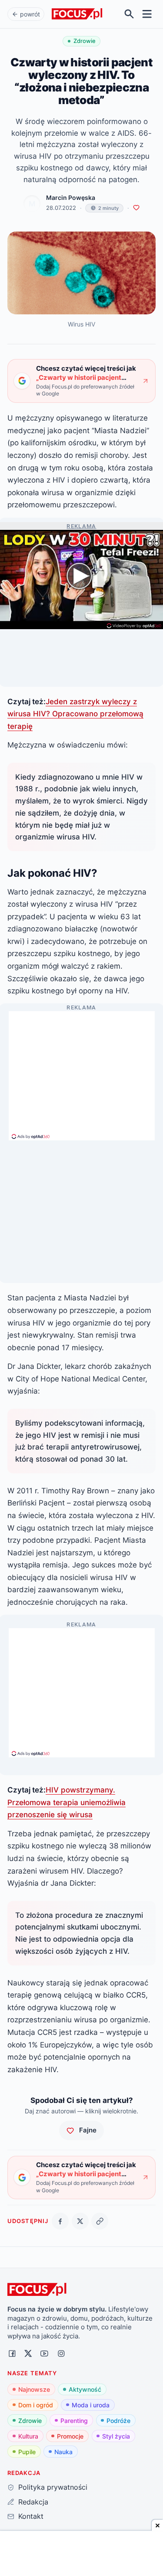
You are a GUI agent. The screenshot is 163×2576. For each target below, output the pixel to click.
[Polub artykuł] (136, 208)
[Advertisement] (82, 1072)
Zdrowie (30, 2421)
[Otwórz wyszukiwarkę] (129, 14)
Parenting (74, 2421)
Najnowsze (34, 2389)
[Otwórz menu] (147, 14)
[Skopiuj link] (100, 2221)
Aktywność (85, 2389)
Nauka (63, 2452)
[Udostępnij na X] (80, 2221)
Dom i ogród (36, 2405)
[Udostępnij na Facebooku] (60, 2221)
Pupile (27, 2452)
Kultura (28, 2436)
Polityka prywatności (53, 2487)
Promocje (70, 2436)
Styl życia (116, 2436)
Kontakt (31, 2516)
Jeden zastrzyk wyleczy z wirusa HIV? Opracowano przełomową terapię (75, 714)
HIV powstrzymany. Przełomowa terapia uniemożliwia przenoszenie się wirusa (67, 1802)
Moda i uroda (91, 2405)
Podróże (118, 2421)
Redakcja (33, 2502)
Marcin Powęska (71, 198)
